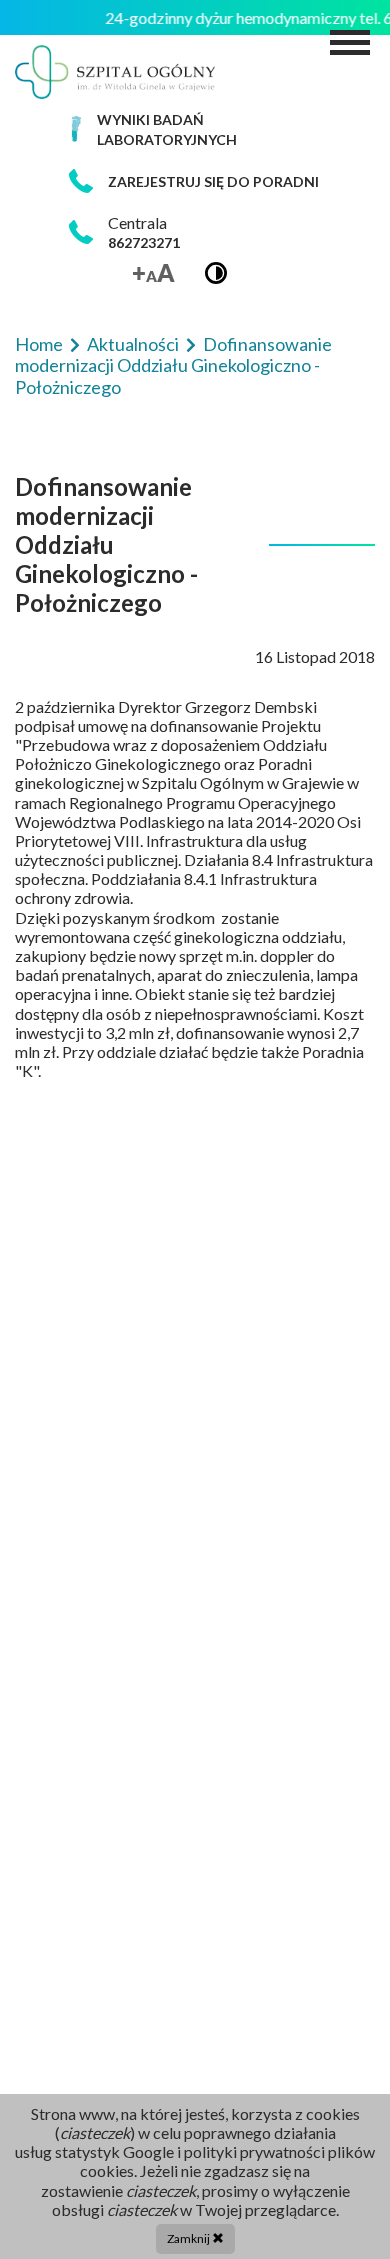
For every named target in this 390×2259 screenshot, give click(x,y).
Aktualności (134, 344)
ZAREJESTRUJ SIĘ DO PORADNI (213, 181)
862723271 (144, 242)
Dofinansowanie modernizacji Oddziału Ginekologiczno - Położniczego (173, 365)
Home (40, 344)
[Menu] (350, 42)
